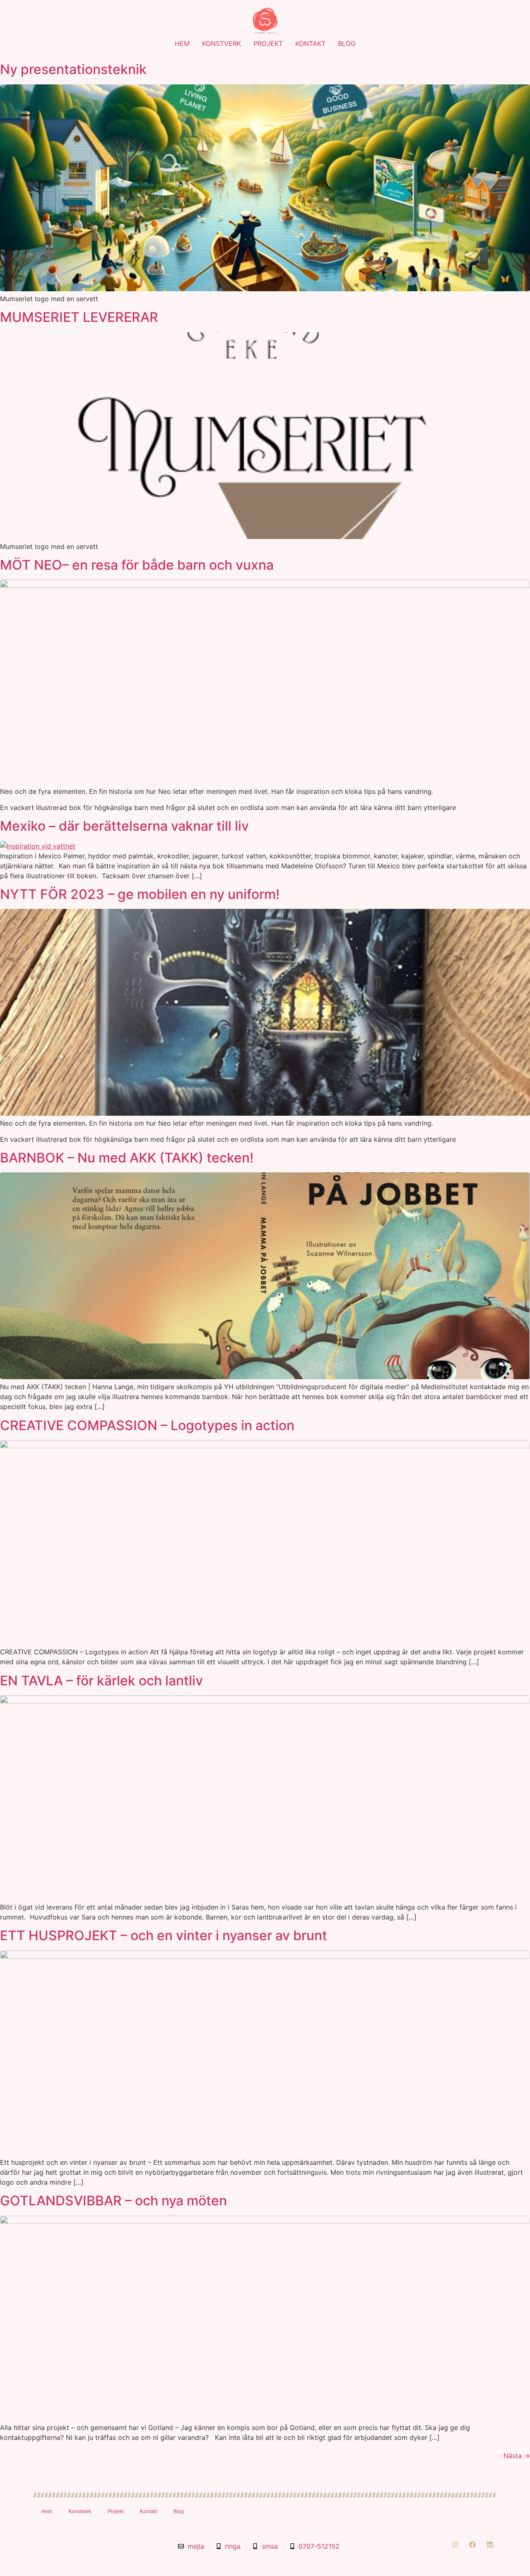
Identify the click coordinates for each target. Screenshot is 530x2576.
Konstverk (222, 43)
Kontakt (310, 43)
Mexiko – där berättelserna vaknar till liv (124, 826)
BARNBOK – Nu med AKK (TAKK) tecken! (127, 1158)
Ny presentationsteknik (73, 69)
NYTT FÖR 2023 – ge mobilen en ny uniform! (140, 894)
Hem (182, 43)
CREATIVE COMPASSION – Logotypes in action (147, 1425)
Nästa (517, 2456)
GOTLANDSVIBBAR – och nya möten (113, 2201)
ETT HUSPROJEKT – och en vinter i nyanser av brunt (164, 1935)
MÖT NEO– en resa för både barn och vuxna (137, 565)
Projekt (268, 43)
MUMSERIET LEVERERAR (79, 317)
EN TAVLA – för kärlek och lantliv (101, 1681)
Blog (347, 43)
